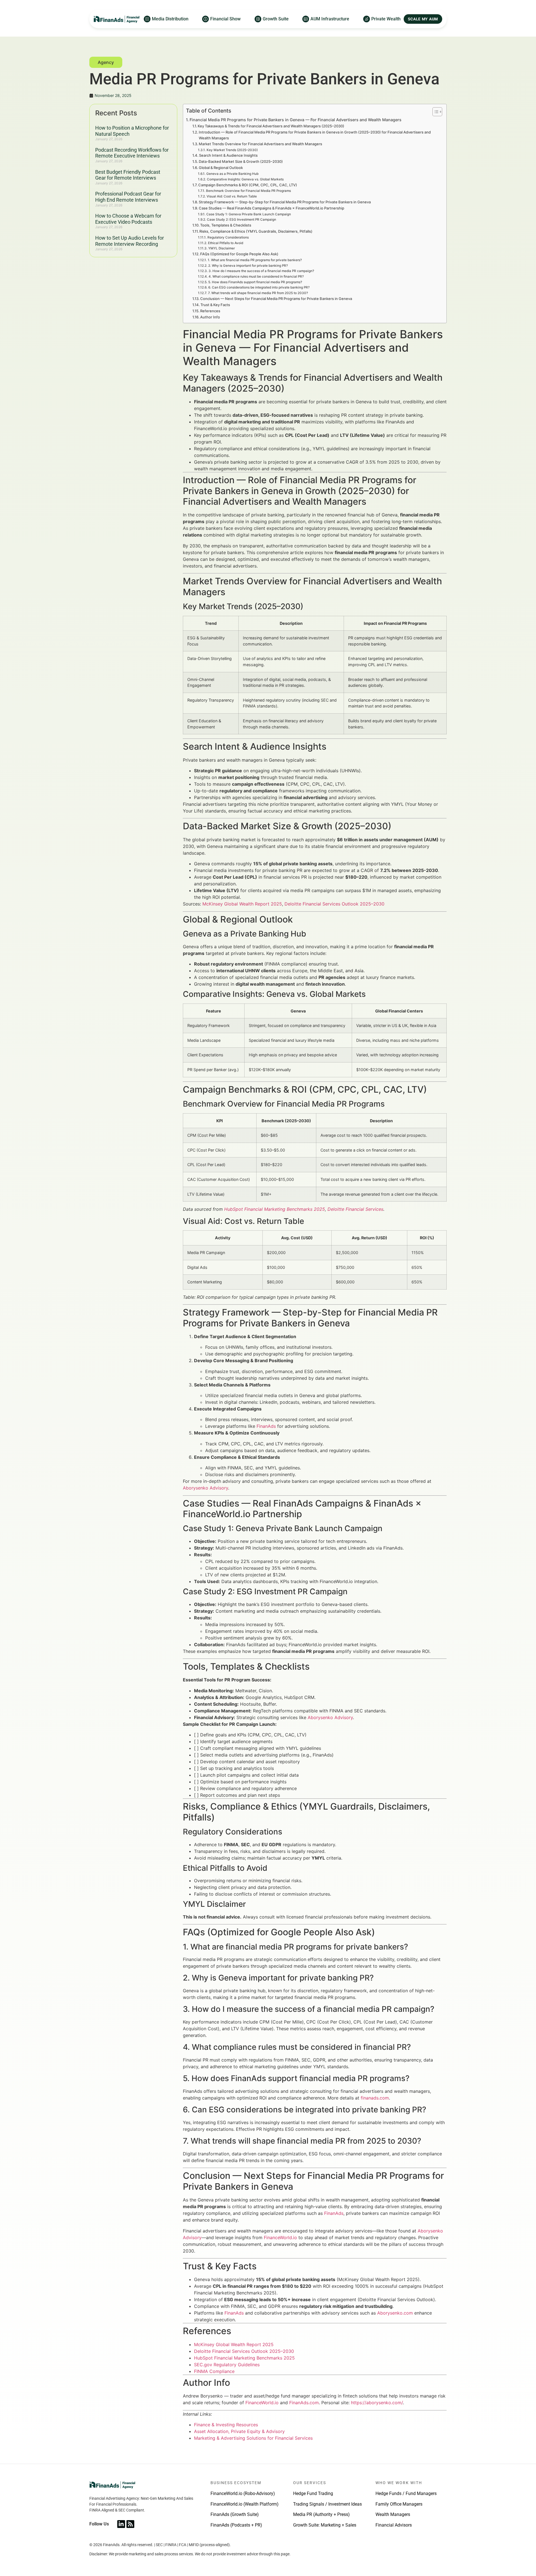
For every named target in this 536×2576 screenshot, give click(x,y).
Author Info (210, 317)
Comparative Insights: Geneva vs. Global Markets (245, 179)
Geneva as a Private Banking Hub (232, 174)
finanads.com (375, 2098)
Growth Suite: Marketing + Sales (325, 2525)
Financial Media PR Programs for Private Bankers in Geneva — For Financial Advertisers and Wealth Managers (295, 120)
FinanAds (266, 1426)
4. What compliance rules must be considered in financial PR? (256, 277)
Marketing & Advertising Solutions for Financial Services (253, 2438)
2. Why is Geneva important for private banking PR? (248, 266)
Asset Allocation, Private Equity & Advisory (239, 2431)
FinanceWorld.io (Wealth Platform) (245, 2504)
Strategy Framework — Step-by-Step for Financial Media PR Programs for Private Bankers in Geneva (285, 202)
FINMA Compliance (214, 2371)
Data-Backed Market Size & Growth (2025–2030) (241, 161)
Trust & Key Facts (215, 305)
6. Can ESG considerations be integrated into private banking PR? (259, 287)
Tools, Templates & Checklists (226, 225)
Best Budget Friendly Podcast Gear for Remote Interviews (128, 175)
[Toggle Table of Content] (435, 112)
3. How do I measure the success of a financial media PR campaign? (261, 271)
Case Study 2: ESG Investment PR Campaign (241, 220)
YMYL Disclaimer (221, 248)
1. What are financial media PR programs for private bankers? (255, 260)
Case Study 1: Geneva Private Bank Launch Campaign (248, 214)
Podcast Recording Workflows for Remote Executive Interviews (132, 153)
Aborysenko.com (395, 2313)
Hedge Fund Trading (313, 2493)
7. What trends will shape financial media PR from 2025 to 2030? (258, 293)
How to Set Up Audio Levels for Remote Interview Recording (130, 241)
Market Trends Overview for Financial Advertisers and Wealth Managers (260, 144)
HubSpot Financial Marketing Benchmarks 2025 (275, 1209)
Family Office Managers (399, 2504)
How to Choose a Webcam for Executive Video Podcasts (128, 219)
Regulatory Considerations (228, 237)
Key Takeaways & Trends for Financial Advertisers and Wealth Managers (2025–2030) (271, 126)
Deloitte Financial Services (355, 1209)
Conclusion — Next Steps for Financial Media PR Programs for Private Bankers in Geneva (276, 299)
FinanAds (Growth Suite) (235, 2514)
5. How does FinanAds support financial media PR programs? (255, 282)
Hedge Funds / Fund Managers (406, 2493)
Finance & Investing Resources (226, 2425)
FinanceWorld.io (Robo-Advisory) (243, 2493)
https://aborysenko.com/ (377, 2403)
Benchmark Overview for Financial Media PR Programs (248, 191)
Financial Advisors (394, 2525)
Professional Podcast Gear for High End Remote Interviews (128, 197)
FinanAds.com (304, 2403)
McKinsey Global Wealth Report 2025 (242, 904)
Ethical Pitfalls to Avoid (225, 243)
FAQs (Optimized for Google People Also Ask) (239, 254)
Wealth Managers (393, 2514)
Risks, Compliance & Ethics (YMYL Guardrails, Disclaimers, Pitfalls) (256, 231)
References (210, 311)
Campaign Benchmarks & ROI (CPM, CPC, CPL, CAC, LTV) (248, 185)
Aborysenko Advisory (205, 1488)
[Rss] (130, 2524)
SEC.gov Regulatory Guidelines (227, 2365)
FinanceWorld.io (280, 2237)
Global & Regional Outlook (221, 168)
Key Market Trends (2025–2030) (232, 150)
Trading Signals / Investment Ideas (327, 2504)
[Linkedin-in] (121, 2524)
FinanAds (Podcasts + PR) (236, 2525)
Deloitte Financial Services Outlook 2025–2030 (334, 904)
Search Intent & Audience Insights (228, 155)
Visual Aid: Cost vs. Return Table (232, 196)
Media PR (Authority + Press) (321, 2514)
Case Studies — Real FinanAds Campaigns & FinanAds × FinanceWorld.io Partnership (271, 208)
